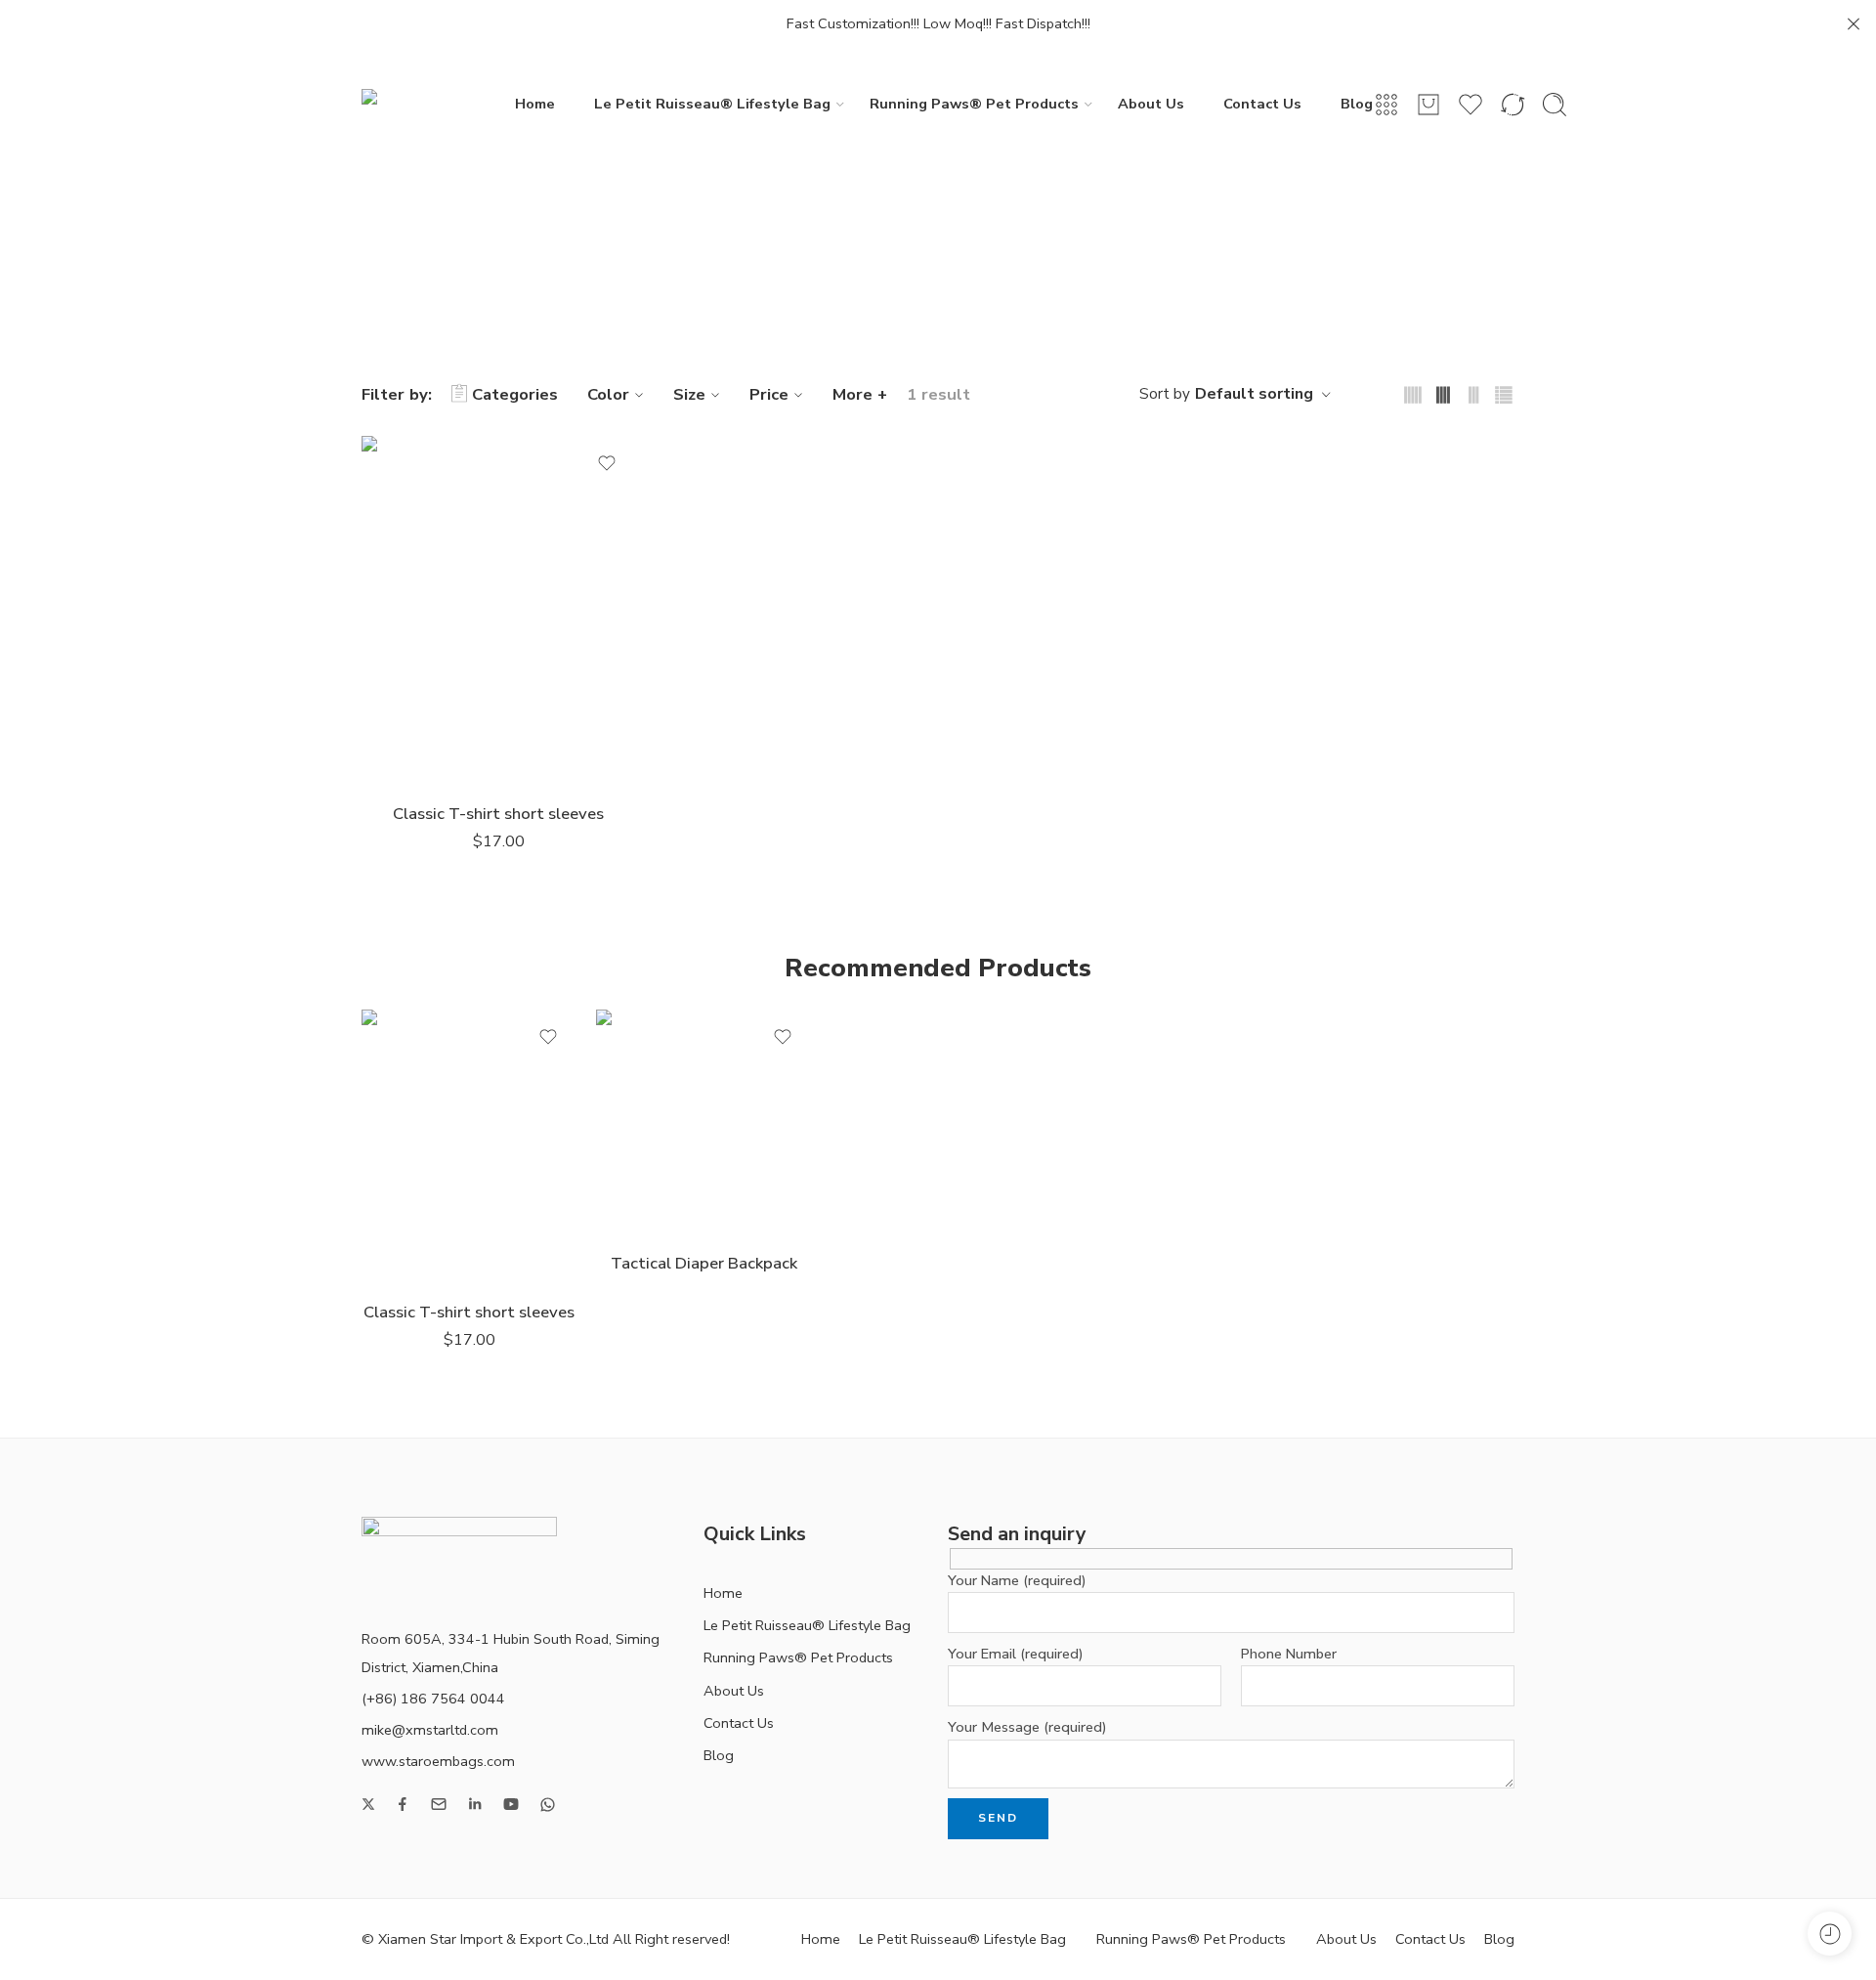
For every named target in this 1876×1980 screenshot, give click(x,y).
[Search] (1555, 105)
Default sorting (1254, 394)
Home (535, 104)
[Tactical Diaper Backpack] (703, 1122)
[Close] (1854, 24)
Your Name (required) (1017, 1580)
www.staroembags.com (438, 1761)
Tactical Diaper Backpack (704, 1263)
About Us (1151, 104)
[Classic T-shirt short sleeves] (498, 611)
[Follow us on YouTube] (511, 1804)
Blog (1357, 104)
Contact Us (1262, 104)
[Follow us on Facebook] (403, 1804)
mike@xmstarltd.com (430, 1730)
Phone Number (1289, 1654)
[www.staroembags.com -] (438, 104)
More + (860, 394)
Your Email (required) (1016, 1654)
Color (608, 394)
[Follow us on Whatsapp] (548, 1805)
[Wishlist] (607, 463)
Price (769, 394)
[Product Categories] (1386, 105)
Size (689, 394)
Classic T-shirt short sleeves (498, 814)
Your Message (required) (1027, 1727)
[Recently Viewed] (1830, 1934)
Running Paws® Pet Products (974, 104)
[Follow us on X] (368, 1804)
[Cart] (1428, 105)
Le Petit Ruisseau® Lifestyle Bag (712, 104)
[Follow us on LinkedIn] (475, 1804)
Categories (515, 394)
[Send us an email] (439, 1804)
